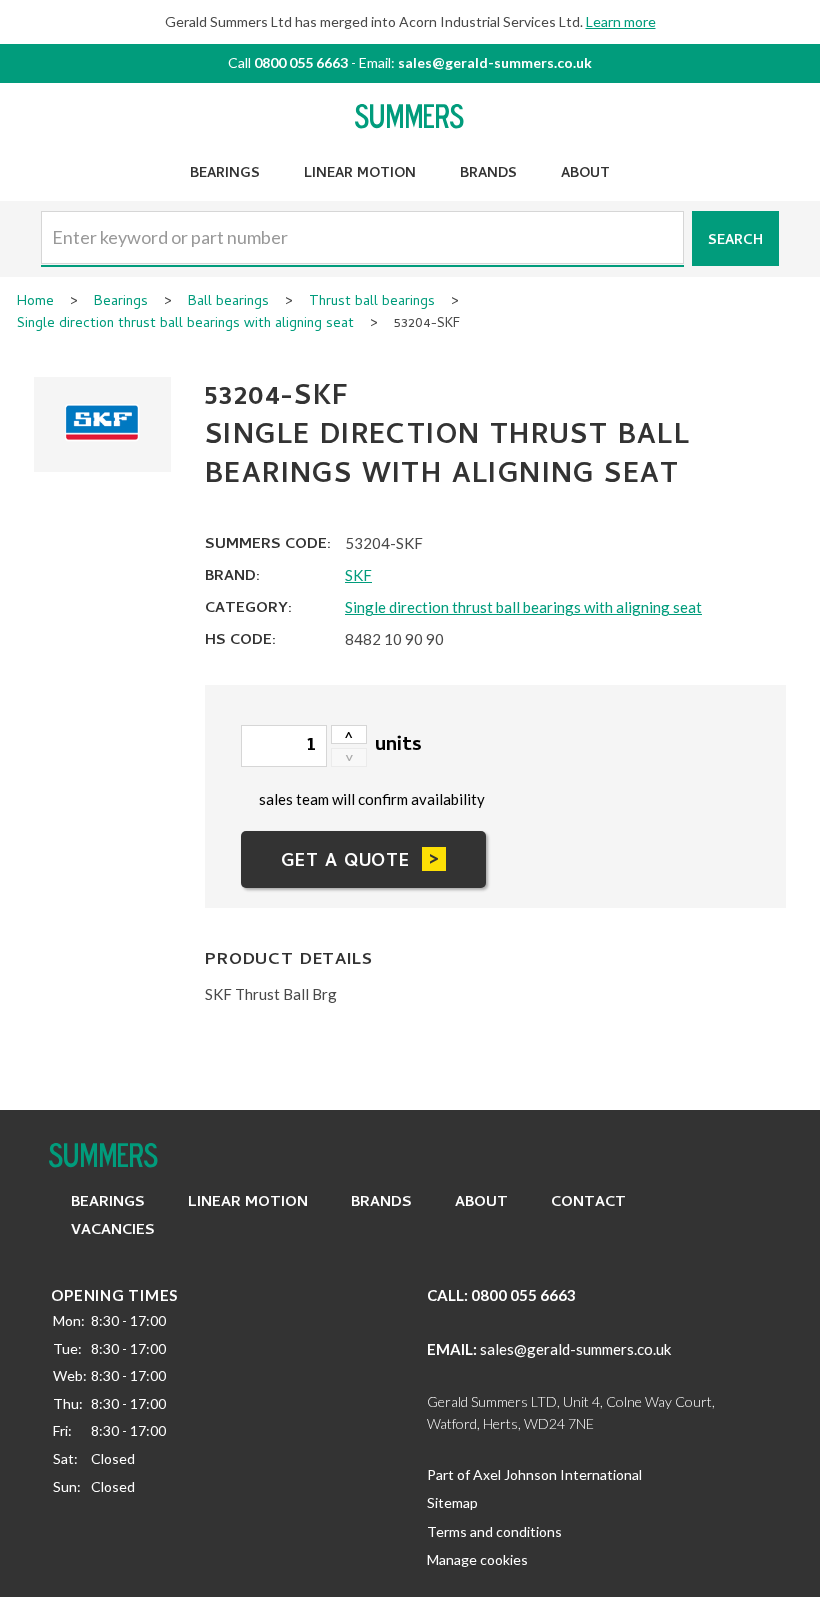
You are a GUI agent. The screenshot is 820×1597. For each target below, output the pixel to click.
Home (35, 303)
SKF (358, 575)
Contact (588, 1203)
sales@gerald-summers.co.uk (495, 62)
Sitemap (452, 1502)
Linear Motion (360, 174)
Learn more (621, 21)
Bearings (225, 174)
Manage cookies (477, 1559)
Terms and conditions (494, 1531)
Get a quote (345, 862)
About (585, 174)
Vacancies (113, 1231)
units (398, 746)
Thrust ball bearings (372, 303)
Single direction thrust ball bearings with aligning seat (185, 325)
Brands (488, 174)
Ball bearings (228, 303)
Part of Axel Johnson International (534, 1474)
